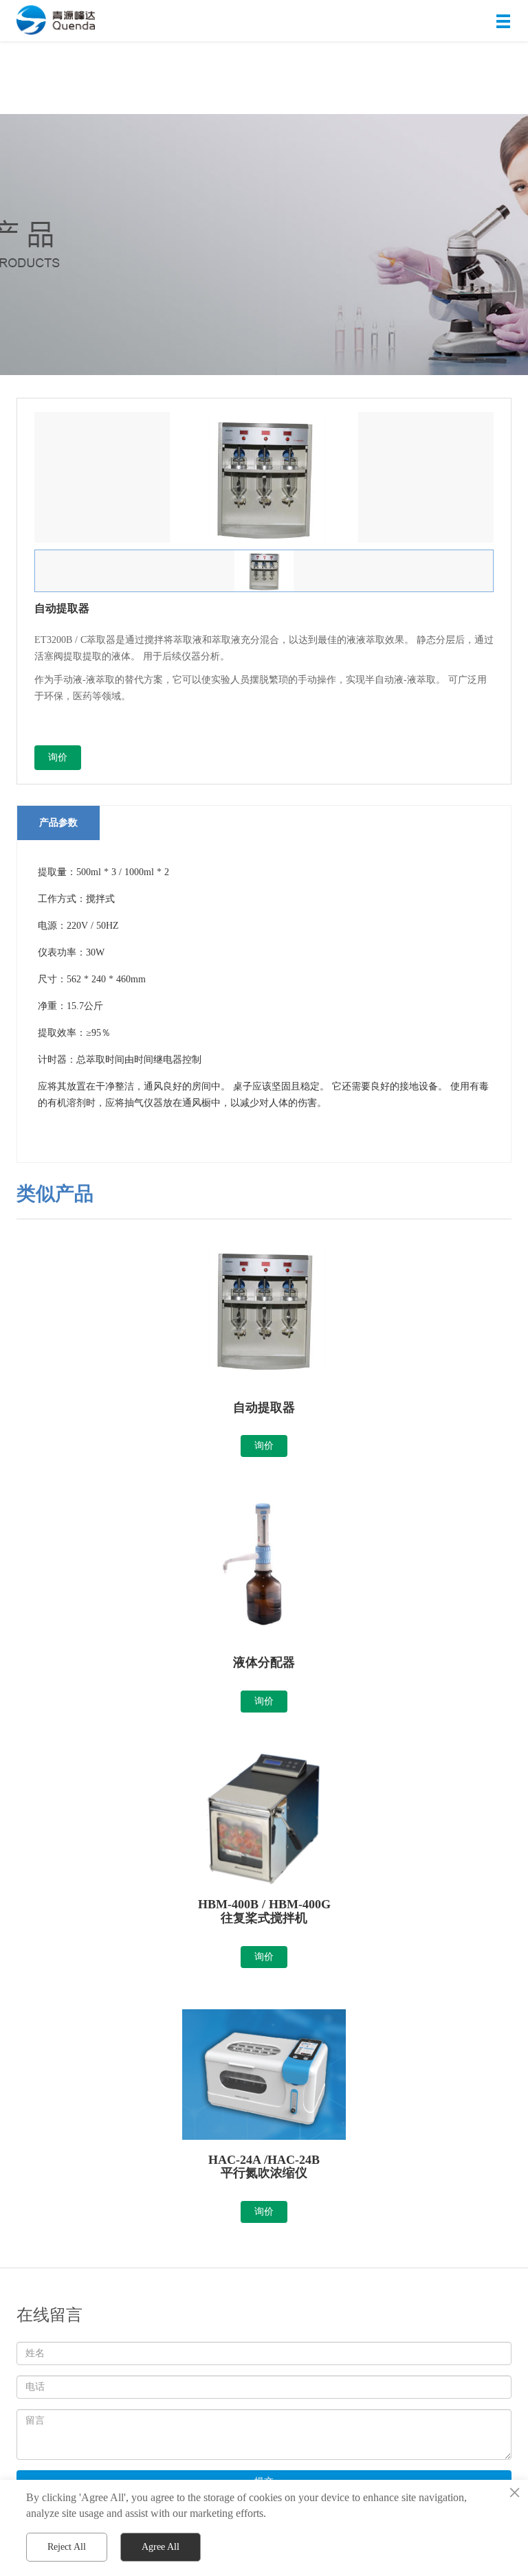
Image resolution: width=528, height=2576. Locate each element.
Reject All (67, 2547)
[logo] (53, 21)
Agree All (161, 2547)
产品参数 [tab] (58, 823)
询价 (58, 757)
